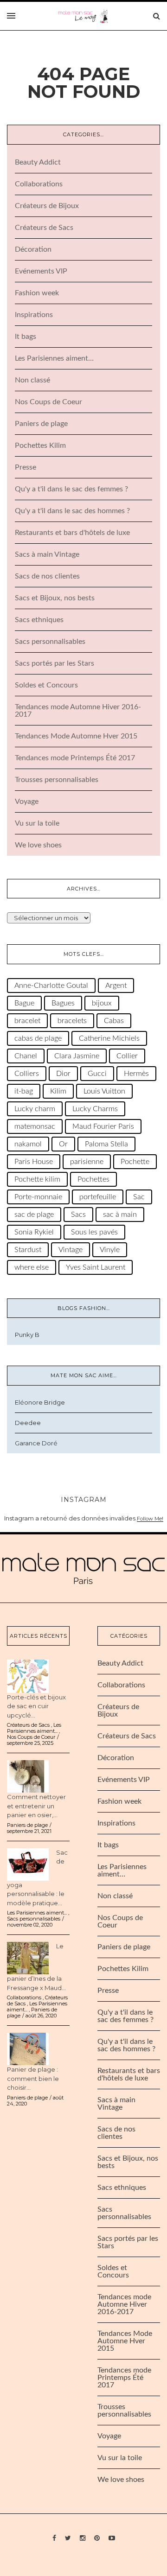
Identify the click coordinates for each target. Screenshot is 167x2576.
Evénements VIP (41, 271)
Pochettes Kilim (40, 445)
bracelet (27, 1021)
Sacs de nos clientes (47, 576)
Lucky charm (35, 1109)
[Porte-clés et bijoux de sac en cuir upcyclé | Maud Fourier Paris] (28, 1676)
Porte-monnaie (38, 1197)
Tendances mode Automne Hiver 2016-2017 (124, 2304)
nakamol (28, 1144)
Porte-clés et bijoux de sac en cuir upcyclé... (36, 1706)
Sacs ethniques (39, 620)
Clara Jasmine (77, 1056)
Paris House (34, 1162)
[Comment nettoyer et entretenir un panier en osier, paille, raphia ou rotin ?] (28, 1776)
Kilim (58, 1091)
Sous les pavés (94, 1232)
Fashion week (37, 293)
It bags (26, 337)
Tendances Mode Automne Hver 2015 (76, 736)
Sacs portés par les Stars (55, 663)
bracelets (72, 1021)
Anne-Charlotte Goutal (51, 986)
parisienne (87, 1162)
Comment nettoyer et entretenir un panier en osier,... (36, 1806)
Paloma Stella (106, 1144)
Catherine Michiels (109, 1038)
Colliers (27, 1074)
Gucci (97, 1074)
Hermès (136, 1074)
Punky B (27, 1335)
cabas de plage (38, 1038)
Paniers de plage (41, 424)
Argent (116, 986)
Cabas (114, 1021)
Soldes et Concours (46, 685)
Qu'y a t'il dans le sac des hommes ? (72, 511)
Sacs (78, 1215)
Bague (24, 1003)
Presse (26, 467)
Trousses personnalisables (57, 780)
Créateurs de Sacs (44, 228)
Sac (139, 1197)
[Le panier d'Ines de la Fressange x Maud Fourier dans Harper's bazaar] (28, 1958)
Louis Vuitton (104, 1091)
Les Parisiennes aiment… (54, 358)
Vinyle (110, 1250)
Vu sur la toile (37, 823)
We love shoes (38, 845)
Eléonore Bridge (40, 1402)
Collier (127, 1056)
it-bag (24, 1091)
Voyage (27, 801)
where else (32, 1267)
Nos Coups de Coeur (48, 402)
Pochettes (93, 1179)
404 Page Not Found (84, 83)
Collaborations (39, 184)
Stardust (28, 1250)
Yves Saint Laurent (96, 1267)
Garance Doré (36, 1443)
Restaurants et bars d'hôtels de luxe (72, 533)
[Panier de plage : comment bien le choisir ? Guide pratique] (28, 2048)
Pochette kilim (37, 1179)
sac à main (120, 1215)
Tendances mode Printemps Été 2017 (75, 758)
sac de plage (34, 1215)
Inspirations (34, 315)
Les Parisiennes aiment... (34, 1728)
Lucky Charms (95, 1109)
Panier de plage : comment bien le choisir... (33, 2078)
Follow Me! (150, 1519)
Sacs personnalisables (50, 642)
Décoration (33, 249)
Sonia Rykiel (34, 1232)
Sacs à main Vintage (47, 554)
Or (63, 1144)
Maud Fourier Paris (103, 1126)
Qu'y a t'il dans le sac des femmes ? (71, 489)
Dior (63, 1074)
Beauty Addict (38, 162)
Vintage (71, 1250)
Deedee (28, 1423)
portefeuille (98, 1197)
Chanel (26, 1056)
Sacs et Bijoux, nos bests (55, 598)
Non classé (32, 380)
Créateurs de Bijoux (47, 206)
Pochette (135, 1162)
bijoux (102, 1003)
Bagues (63, 1003)
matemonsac (35, 1126)
